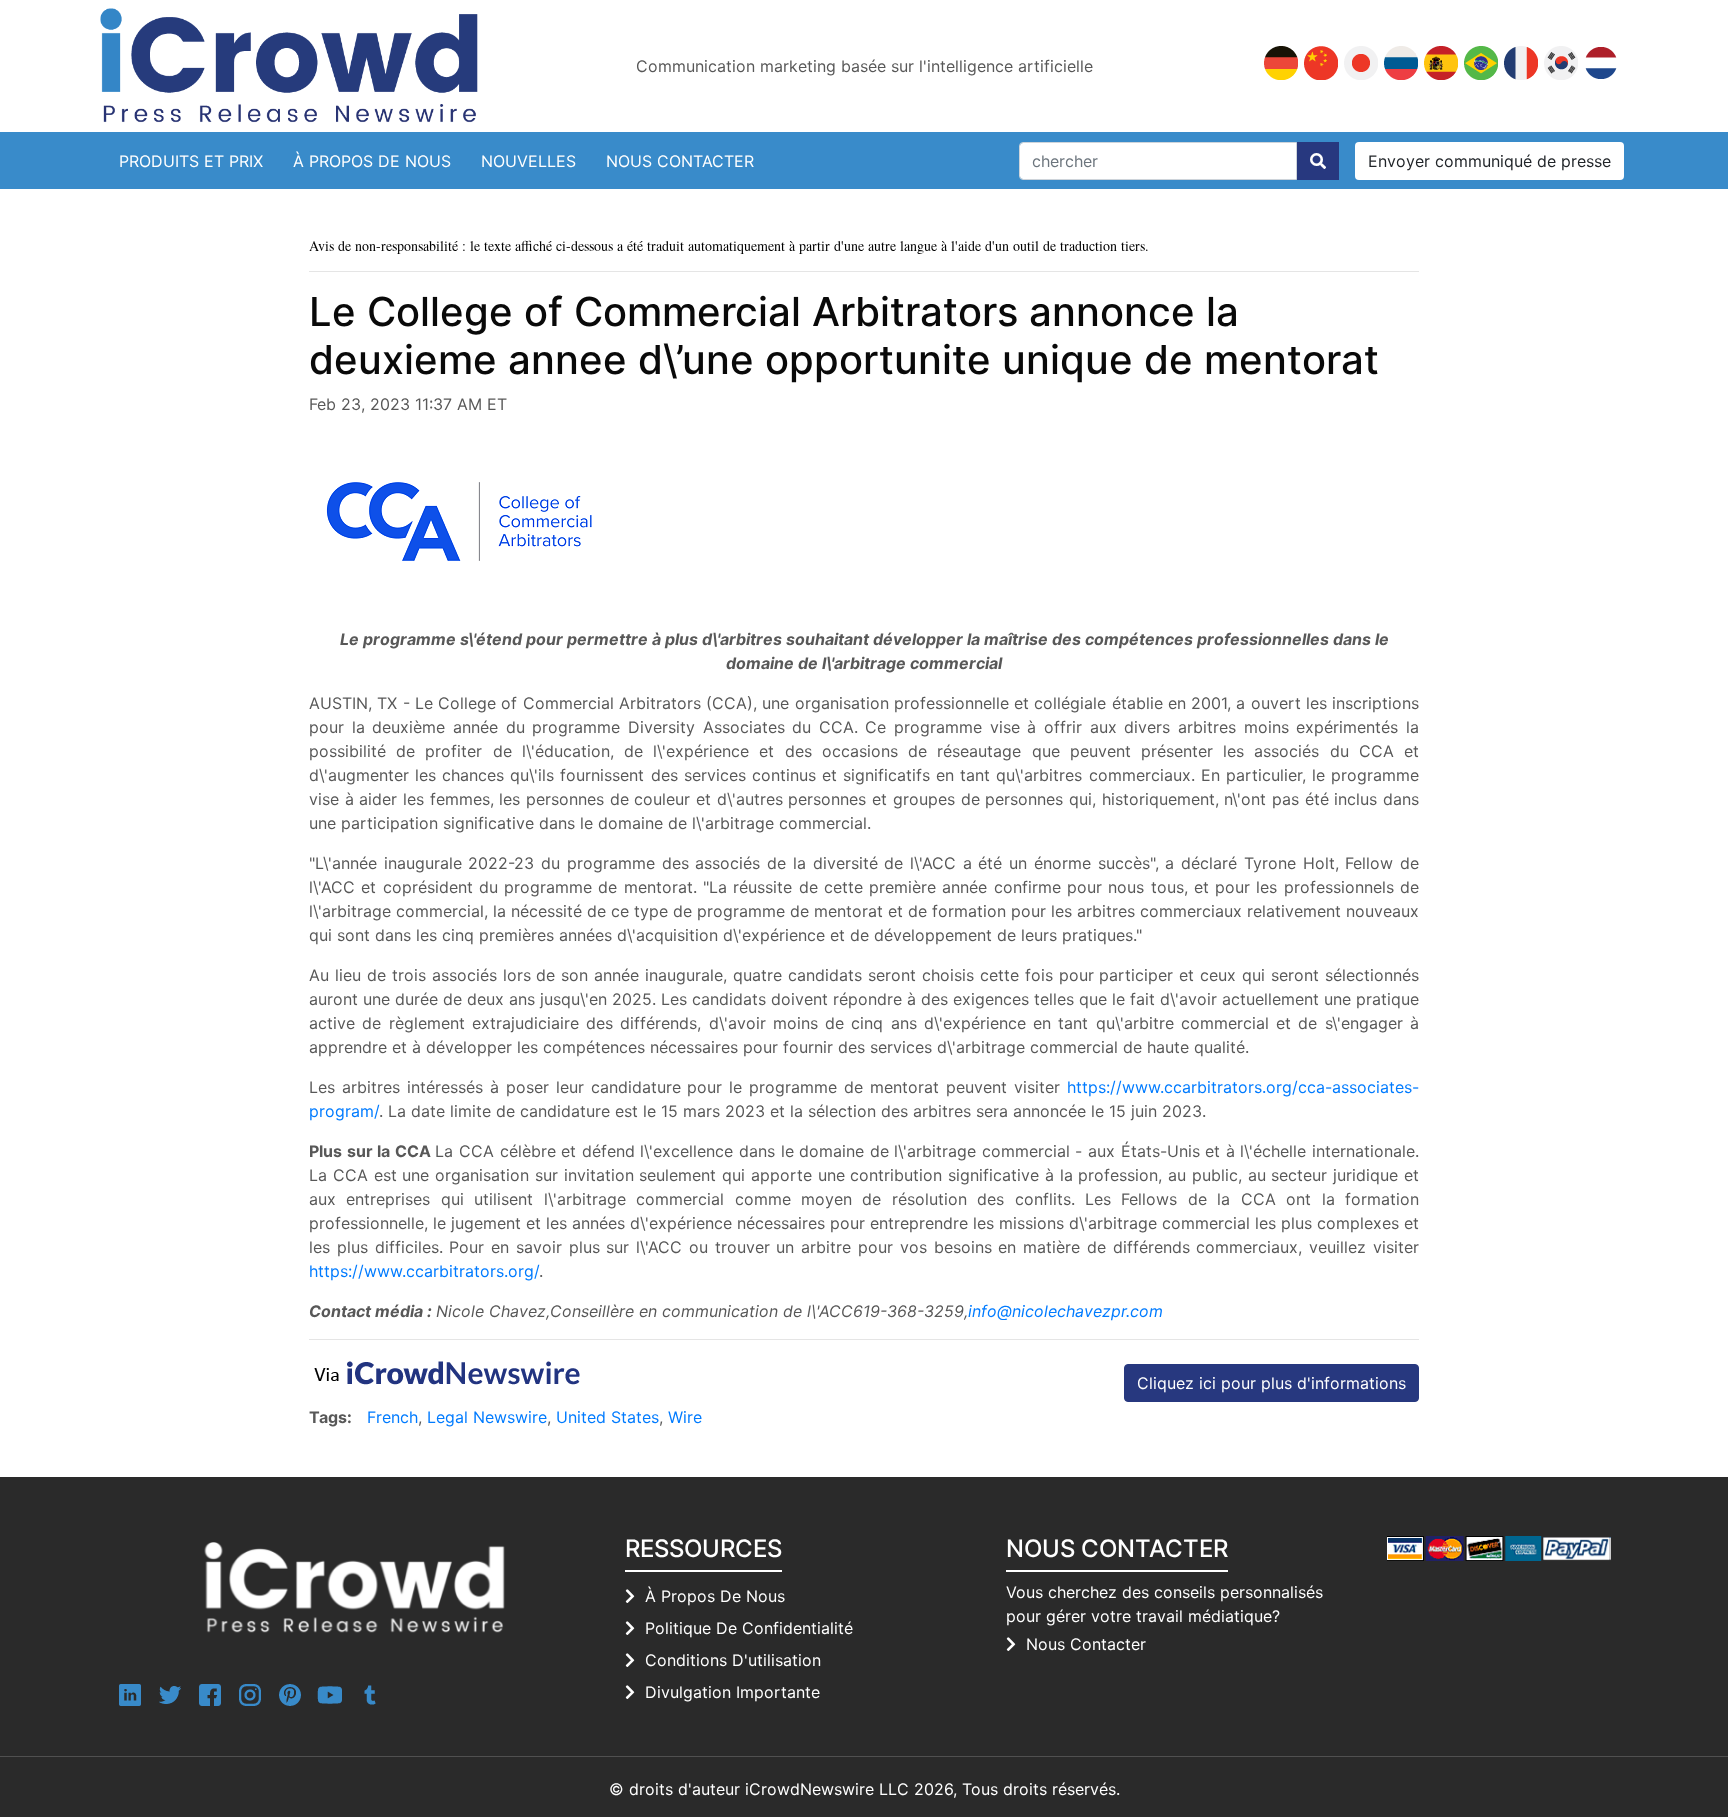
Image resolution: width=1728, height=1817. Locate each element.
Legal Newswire (487, 1417)
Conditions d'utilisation (733, 1660)
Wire (685, 1417)
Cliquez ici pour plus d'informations (1271, 1383)
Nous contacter (680, 161)
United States (607, 1417)
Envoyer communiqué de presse (1489, 161)
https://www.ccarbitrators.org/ (424, 1271)
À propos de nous (372, 161)
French (392, 1417)
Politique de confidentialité (749, 1628)
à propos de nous (715, 1596)
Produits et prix (191, 161)
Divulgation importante (732, 1692)
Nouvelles (528, 161)
